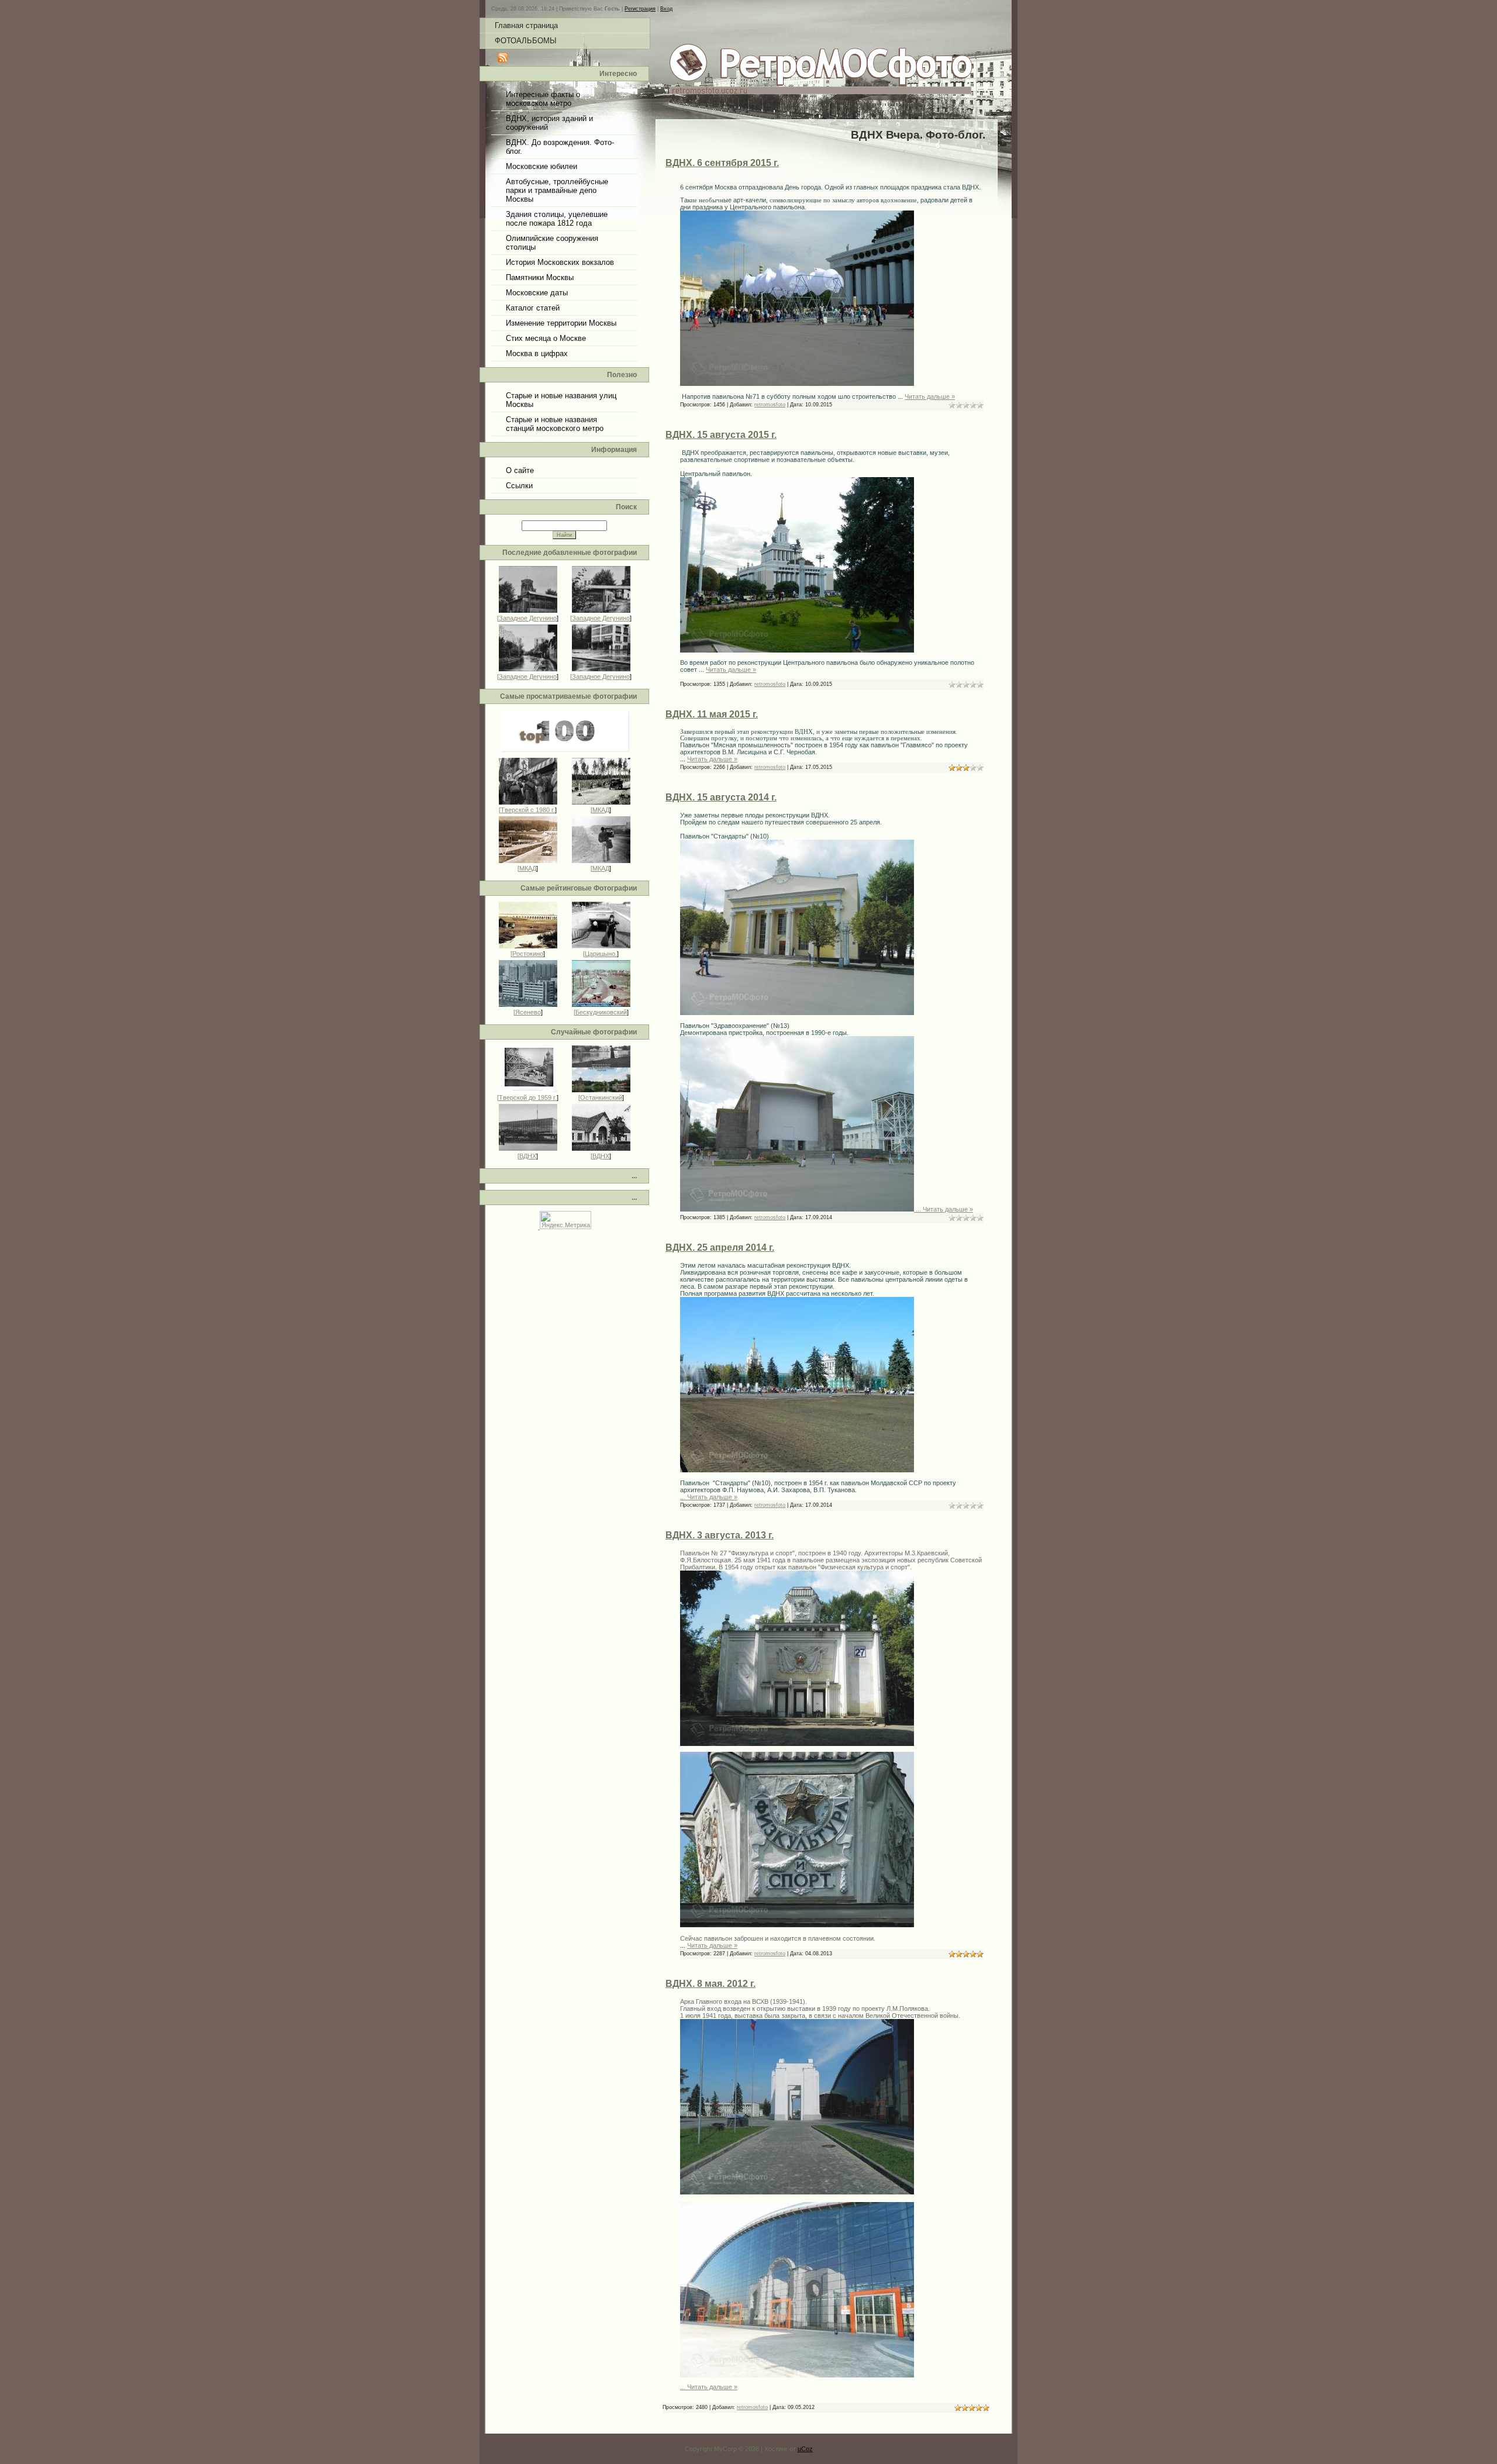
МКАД (601, 810)
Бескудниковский (601, 1012)
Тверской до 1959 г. (528, 1098)
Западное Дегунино (528, 618)
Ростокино (528, 954)
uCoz (805, 2449)
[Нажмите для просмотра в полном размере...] (797, 384)
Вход (666, 9)
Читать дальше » (930, 396)
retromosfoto (770, 405)
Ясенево (528, 1012)
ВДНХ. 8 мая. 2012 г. (710, 1984)
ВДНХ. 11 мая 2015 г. (712, 714)
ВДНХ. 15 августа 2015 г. (721, 435)
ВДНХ (528, 1156)
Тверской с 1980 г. (528, 810)
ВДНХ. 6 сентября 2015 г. (722, 163)
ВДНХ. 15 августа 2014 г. (721, 797)
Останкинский (601, 1098)
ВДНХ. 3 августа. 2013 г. (720, 1535)
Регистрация (640, 9)
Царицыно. (601, 954)
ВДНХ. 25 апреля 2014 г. (720, 1247)
